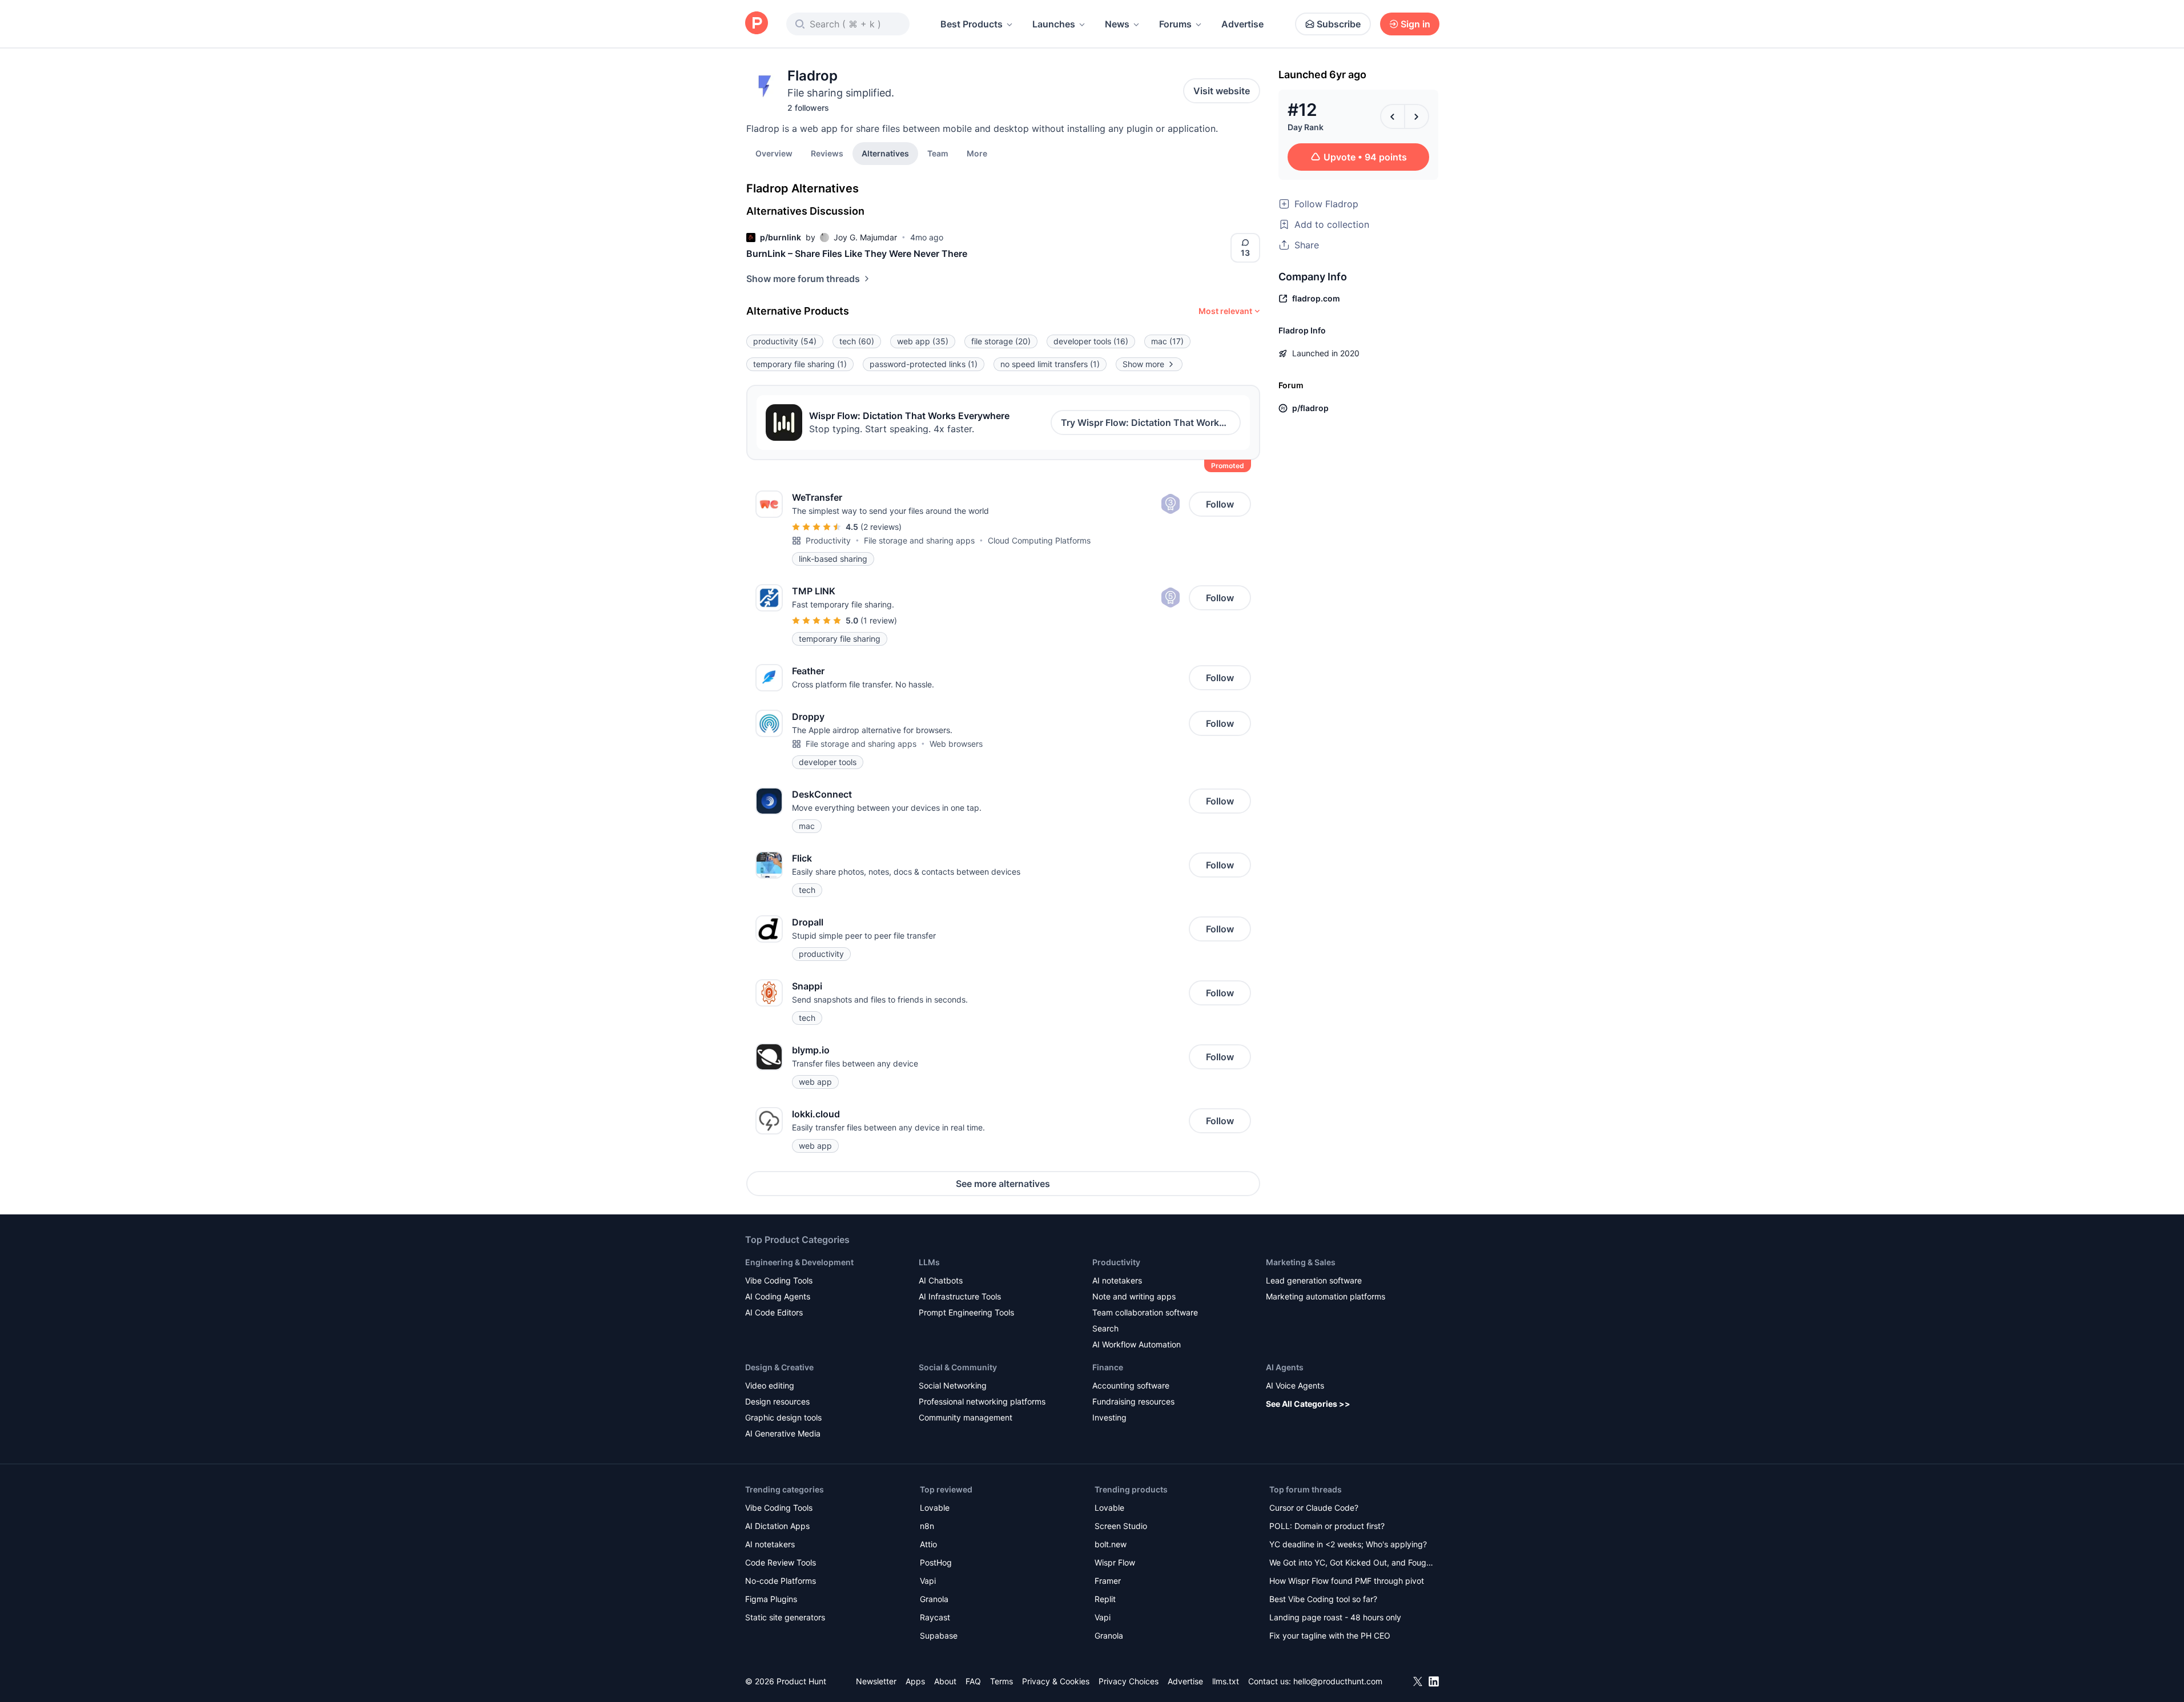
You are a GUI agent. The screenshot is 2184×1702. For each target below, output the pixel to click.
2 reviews (881, 527)
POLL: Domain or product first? (1327, 1526)
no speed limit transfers (1050, 364)
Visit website (1222, 91)
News (1117, 24)
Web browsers (956, 744)
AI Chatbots (941, 1280)
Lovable (935, 1508)
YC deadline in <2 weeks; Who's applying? (1348, 1544)
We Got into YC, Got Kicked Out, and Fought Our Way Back (1352, 1564)
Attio (928, 1544)
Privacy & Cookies (1056, 1681)
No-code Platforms (781, 1581)
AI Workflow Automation (1137, 1344)
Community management (966, 1417)
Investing (1109, 1417)
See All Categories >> (1308, 1404)
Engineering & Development (799, 1262)
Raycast (935, 1617)
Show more (1143, 364)
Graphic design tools (783, 1417)
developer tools (1091, 341)
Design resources (777, 1401)
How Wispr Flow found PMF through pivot (1347, 1581)
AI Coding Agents (778, 1296)
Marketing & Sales (1301, 1262)
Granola (934, 1599)
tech (857, 341)
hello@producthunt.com (1338, 1681)
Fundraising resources (1133, 1401)
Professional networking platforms (982, 1401)
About (945, 1681)
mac (1167, 341)
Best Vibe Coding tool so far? (1323, 1599)
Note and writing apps (1134, 1296)
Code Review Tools (781, 1562)
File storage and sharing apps (919, 540)
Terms (1001, 1681)
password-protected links (924, 364)
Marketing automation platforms (1326, 1296)
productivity (785, 341)
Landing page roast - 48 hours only (1335, 1617)
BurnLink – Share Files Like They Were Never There (857, 254)
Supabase (939, 1635)
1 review (879, 620)
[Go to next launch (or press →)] (1417, 116)
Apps (915, 1681)
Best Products (972, 24)
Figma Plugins (771, 1599)
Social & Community (958, 1367)
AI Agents (1285, 1367)
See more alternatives (1003, 1184)
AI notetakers (1117, 1280)
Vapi (928, 1581)
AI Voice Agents (1295, 1385)
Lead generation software (1314, 1280)
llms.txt (1226, 1681)
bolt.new (1111, 1544)
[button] (977, 153)
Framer (1108, 1581)
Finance (1108, 1367)
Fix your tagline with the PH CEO (1330, 1635)
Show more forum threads (803, 279)
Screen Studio (1121, 1526)
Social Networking (953, 1385)
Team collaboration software (1145, 1312)
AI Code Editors (774, 1312)
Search (1105, 1328)
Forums (1175, 24)
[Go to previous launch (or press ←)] (1393, 116)
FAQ (973, 1681)
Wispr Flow (1115, 1562)
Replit (1105, 1599)
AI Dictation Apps (777, 1526)
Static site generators (785, 1617)
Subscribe (1339, 24)
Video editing (770, 1385)
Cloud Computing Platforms (1039, 540)
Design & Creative (779, 1367)
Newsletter (876, 1681)
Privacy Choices (1129, 1681)
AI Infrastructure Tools (960, 1296)
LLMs (929, 1262)
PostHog (936, 1562)
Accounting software (1131, 1385)
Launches (1054, 24)
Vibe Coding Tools (779, 1280)
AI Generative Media (783, 1433)
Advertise (1242, 24)
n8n (927, 1526)
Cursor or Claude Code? (1314, 1508)
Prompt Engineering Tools (966, 1312)
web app (923, 341)
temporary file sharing (800, 364)
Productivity (828, 540)
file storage (1001, 341)
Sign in (1415, 24)
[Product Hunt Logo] (757, 24)
